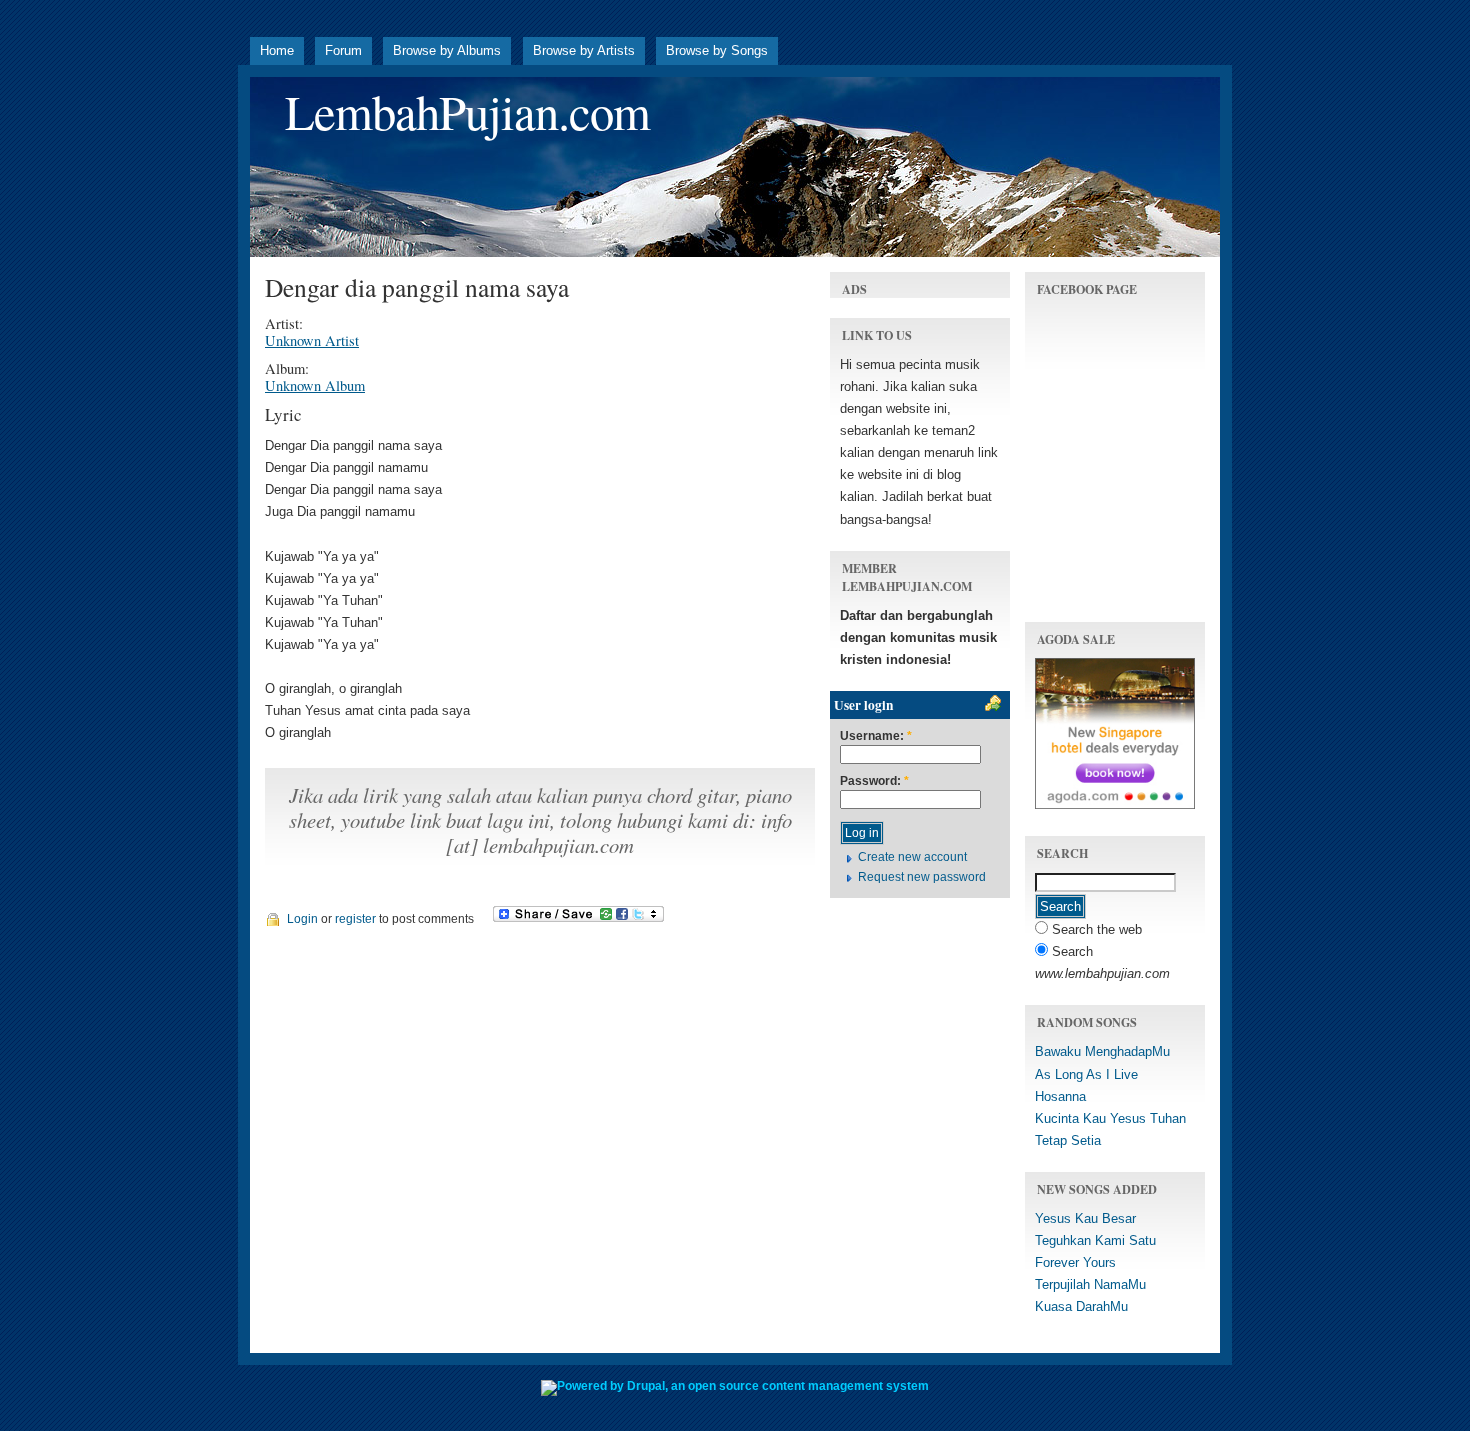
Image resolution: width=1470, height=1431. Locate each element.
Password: (874, 781)
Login (302, 919)
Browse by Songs (717, 50)
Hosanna (1060, 1096)
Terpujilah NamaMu (1090, 1284)
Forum (343, 50)
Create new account (912, 857)
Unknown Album (315, 385)
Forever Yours (1075, 1262)
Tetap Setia (1068, 1140)
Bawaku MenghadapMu (1102, 1051)
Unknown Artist (312, 340)
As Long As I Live (1086, 1074)
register (355, 919)
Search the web (1095, 929)
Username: (876, 736)
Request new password (922, 877)
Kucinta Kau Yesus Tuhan (1110, 1118)
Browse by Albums (447, 50)
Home (277, 50)
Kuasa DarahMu (1081, 1306)
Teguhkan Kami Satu (1095, 1240)
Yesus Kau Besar (1085, 1218)
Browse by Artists (584, 50)
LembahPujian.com (467, 111)
